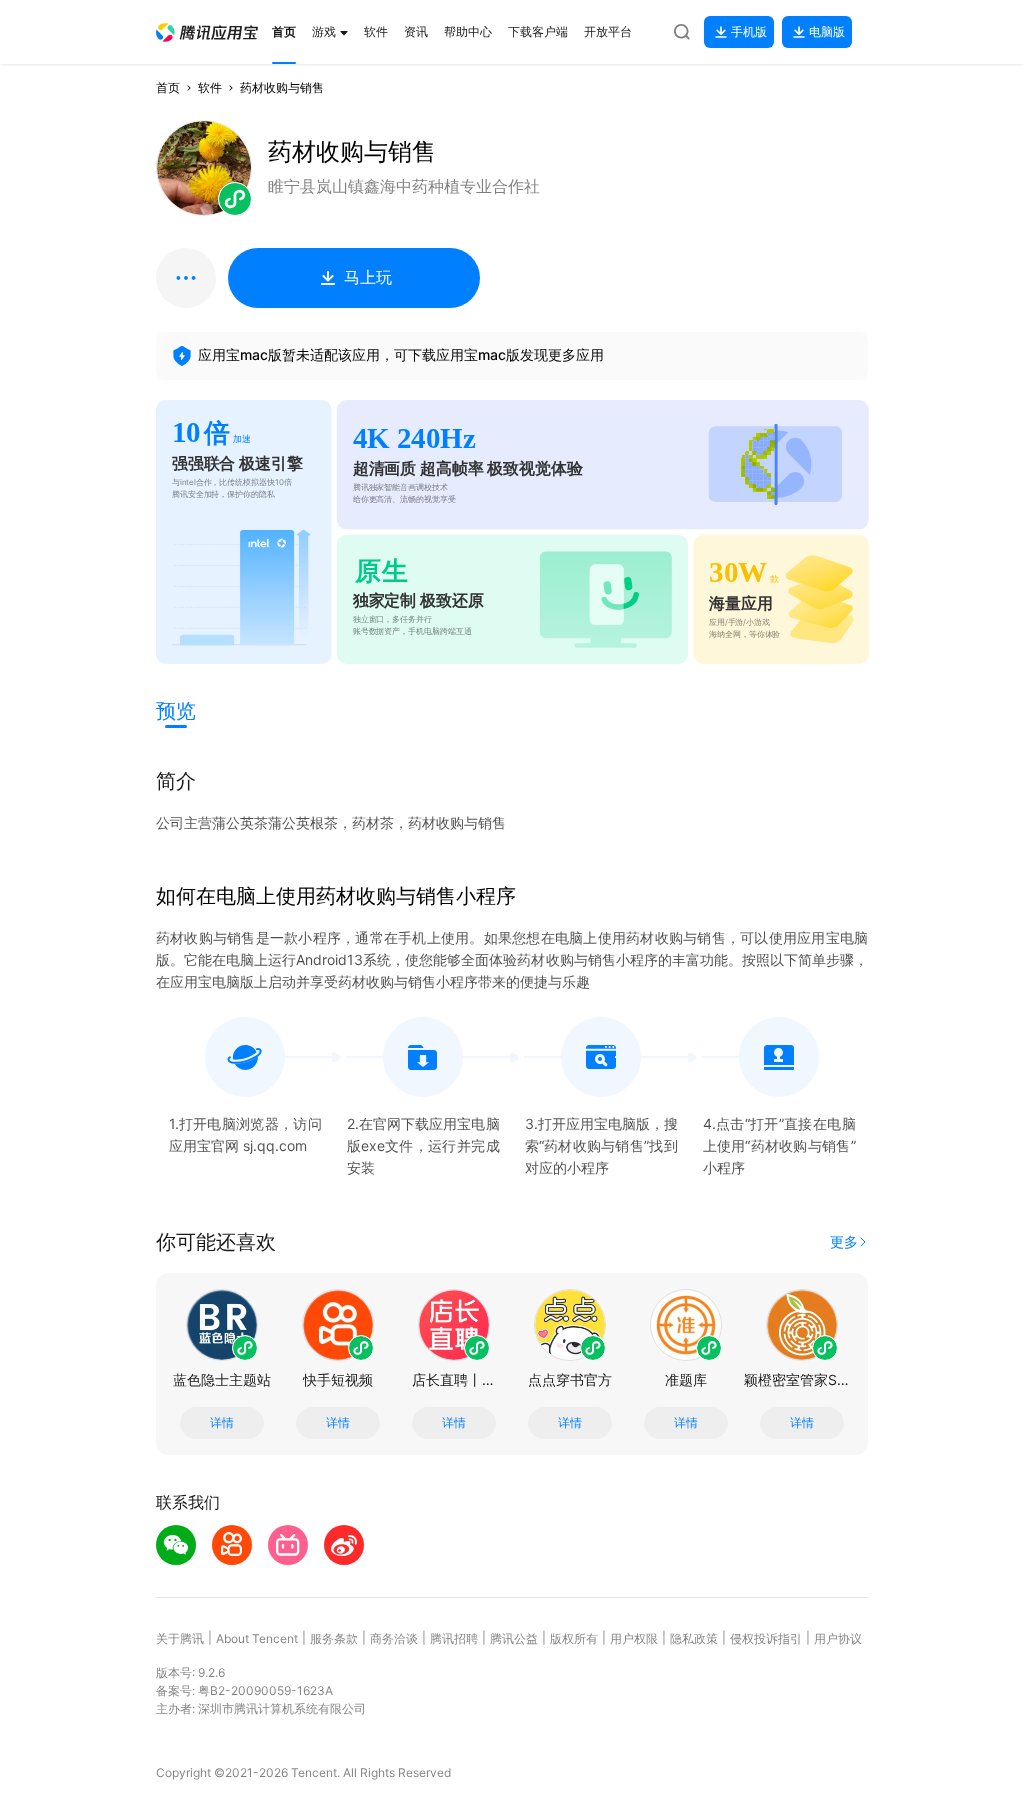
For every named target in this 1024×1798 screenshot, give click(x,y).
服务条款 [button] (334, 1638)
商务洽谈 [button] (394, 1638)
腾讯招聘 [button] (454, 1638)
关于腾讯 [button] (180, 1638)
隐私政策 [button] (694, 1638)
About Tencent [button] (257, 1638)
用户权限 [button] (634, 1638)
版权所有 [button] (574, 1638)
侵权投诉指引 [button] (766, 1638)
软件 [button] (210, 87)
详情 (222, 1423)
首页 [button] (168, 87)
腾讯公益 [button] (514, 1638)
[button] (207, 32)
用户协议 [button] (838, 1638)
